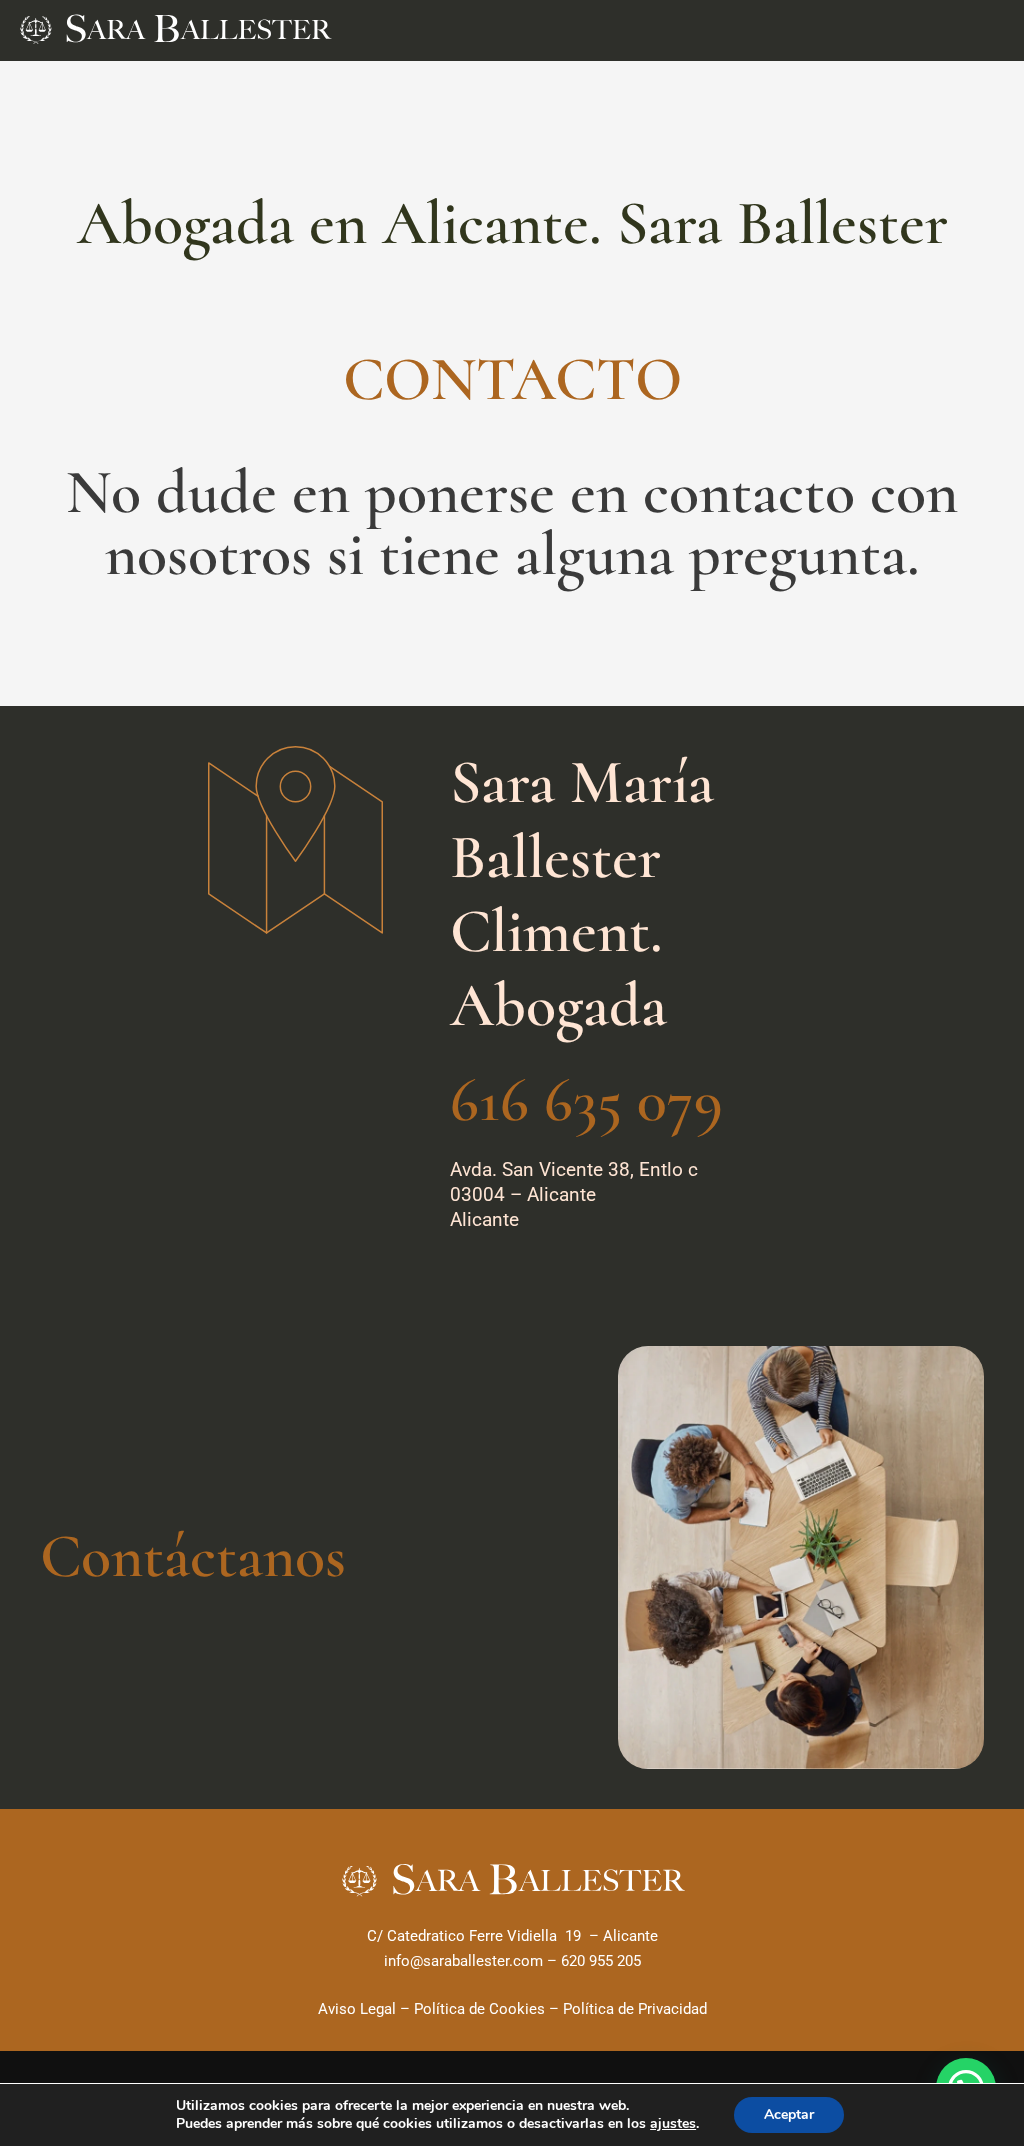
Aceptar (789, 2114)
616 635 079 (586, 1100)
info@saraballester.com (463, 1961)
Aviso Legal (357, 2009)
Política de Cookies (479, 2009)
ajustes (673, 2124)
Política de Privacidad (635, 2009)
